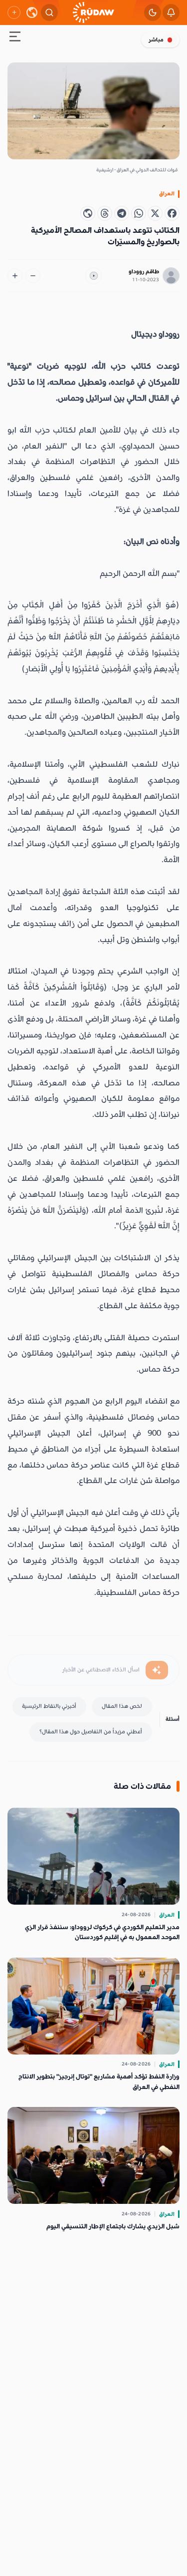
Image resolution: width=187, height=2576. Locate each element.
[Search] (49, 12)
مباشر (156, 40)
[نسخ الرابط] (88, 213)
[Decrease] (33, 276)
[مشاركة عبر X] (155, 213)
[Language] (32, 12)
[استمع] (94, 276)
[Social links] (14, 12)
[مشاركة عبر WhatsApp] (139, 213)
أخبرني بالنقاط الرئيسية (49, 1706)
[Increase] (15, 276)
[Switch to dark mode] (153, 12)
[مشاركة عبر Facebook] (172, 213)
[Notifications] (171, 12)
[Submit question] (157, 1670)
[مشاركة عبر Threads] (105, 213)
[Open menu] (15, 38)
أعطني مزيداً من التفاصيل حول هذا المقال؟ (91, 1732)
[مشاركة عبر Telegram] (122, 213)
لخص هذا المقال (122, 1706)
